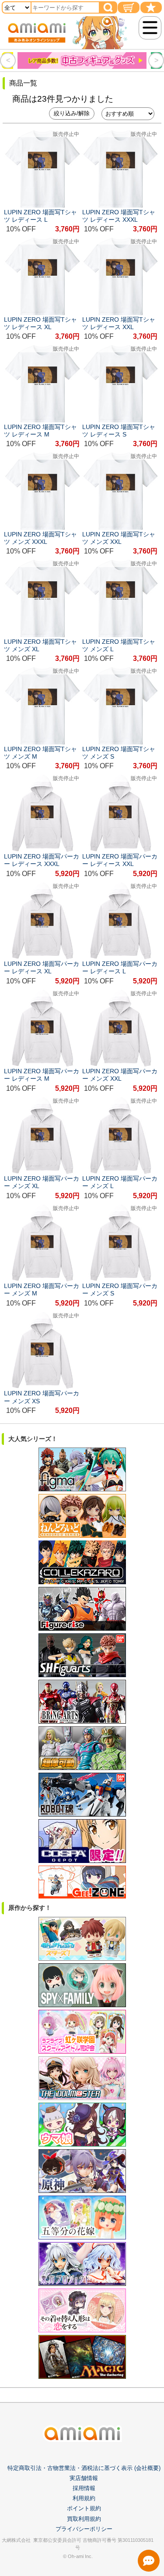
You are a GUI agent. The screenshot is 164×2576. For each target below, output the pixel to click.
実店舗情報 (84, 2478)
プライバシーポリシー (84, 2529)
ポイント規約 (84, 2508)
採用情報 (84, 2488)
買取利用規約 (84, 2519)
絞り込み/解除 (72, 113)
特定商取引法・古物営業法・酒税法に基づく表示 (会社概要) (84, 2468)
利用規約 (84, 2498)
